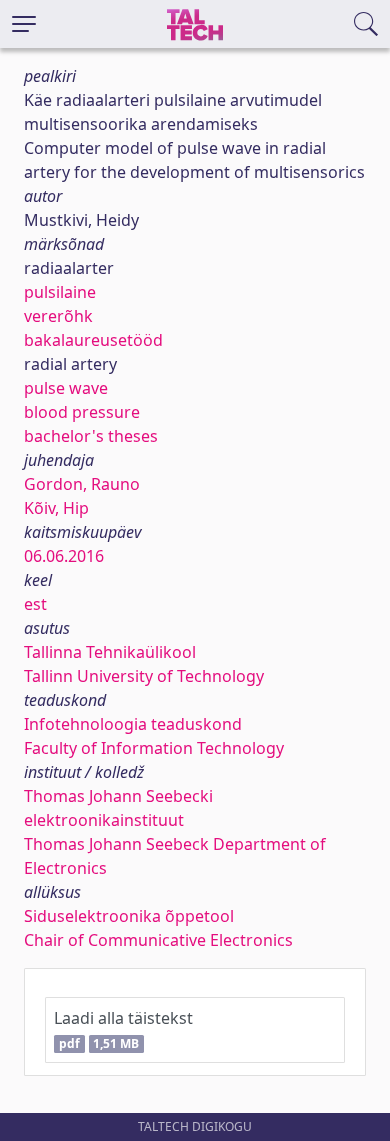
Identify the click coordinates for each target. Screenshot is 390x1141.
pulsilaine (60, 292)
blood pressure (82, 412)
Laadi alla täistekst (123, 1029)
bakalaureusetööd (93, 340)
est (35, 604)
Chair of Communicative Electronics (158, 940)
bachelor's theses (91, 436)
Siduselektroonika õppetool (129, 916)
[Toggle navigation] (24, 24)
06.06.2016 (64, 556)
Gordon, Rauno (82, 484)
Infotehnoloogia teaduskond (133, 724)
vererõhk (58, 316)
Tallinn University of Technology (144, 676)
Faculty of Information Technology (154, 748)
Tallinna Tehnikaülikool (110, 652)
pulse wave (66, 388)
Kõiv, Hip (56, 508)
